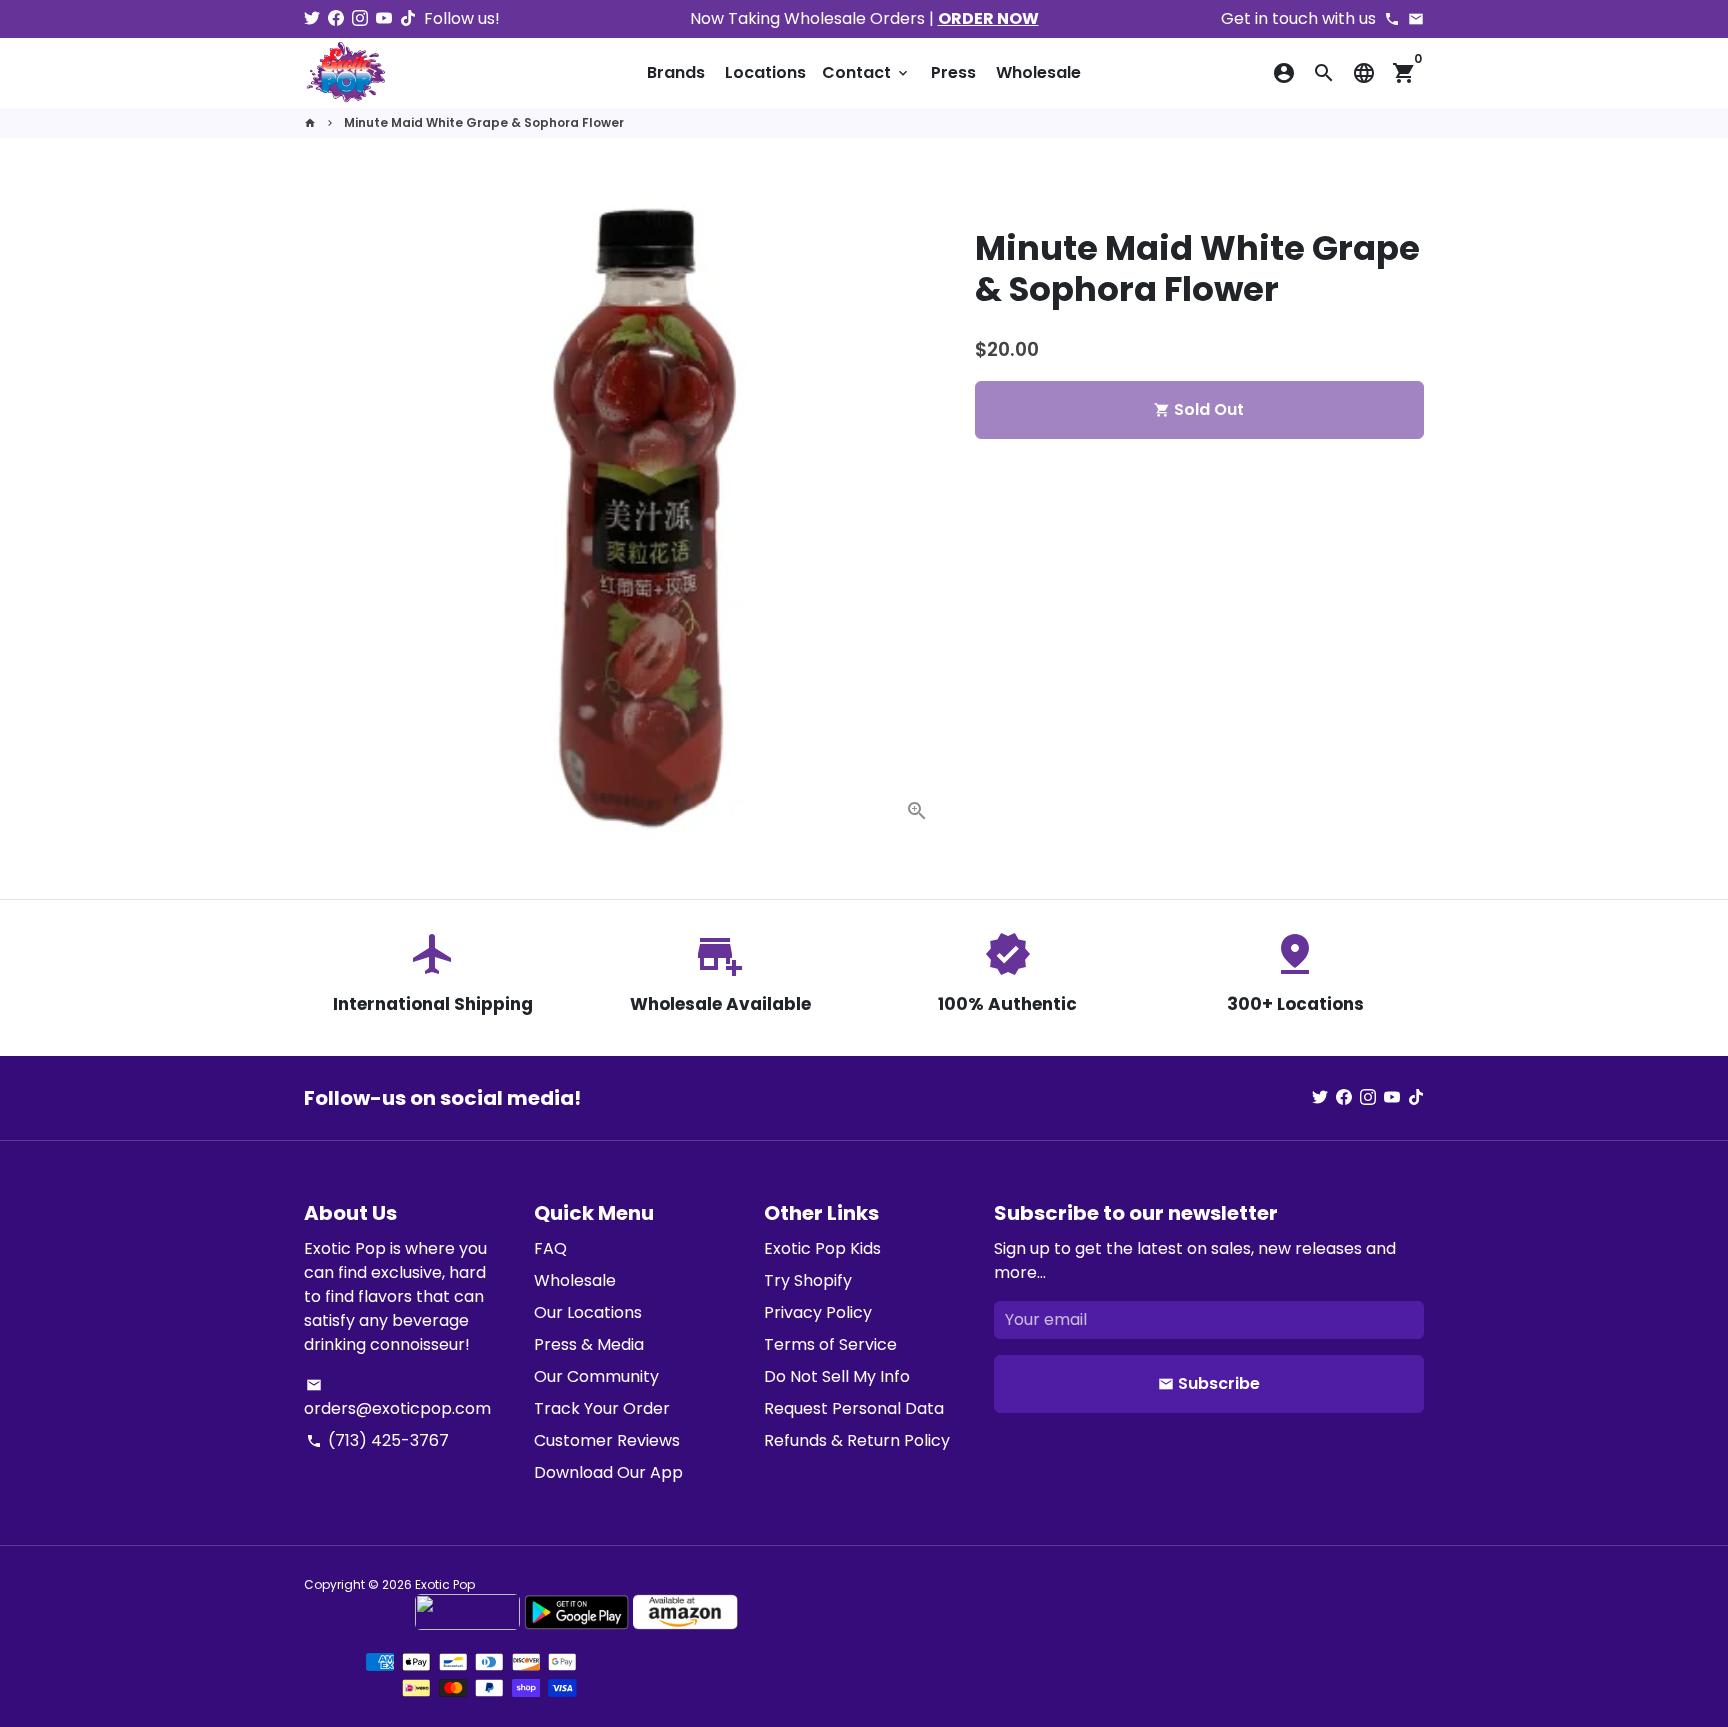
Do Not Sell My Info (837, 1376)
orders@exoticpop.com (397, 1398)
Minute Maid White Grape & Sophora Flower (484, 122)
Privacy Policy (818, 1312)
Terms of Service (830, 1344)
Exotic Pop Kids (822, 1248)
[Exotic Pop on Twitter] (312, 18)
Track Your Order (602, 1408)
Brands (676, 72)
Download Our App (608, 1472)
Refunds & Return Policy (857, 1440)
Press (953, 72)
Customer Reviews (607, 1440)
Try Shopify (808, 1280)
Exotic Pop (445, 1584)
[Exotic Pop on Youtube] (384, 18)
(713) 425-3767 (377, 1440)
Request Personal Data (854, 1408)
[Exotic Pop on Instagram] (360, 18)
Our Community (596, 1376)
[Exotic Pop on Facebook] (336, 18)
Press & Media (589, 1344)
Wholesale (1038, 72)
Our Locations (588, 1312)
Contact (866, 72)
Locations (765, 72)
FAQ (550, 1248)
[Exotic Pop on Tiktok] (408, 18)
